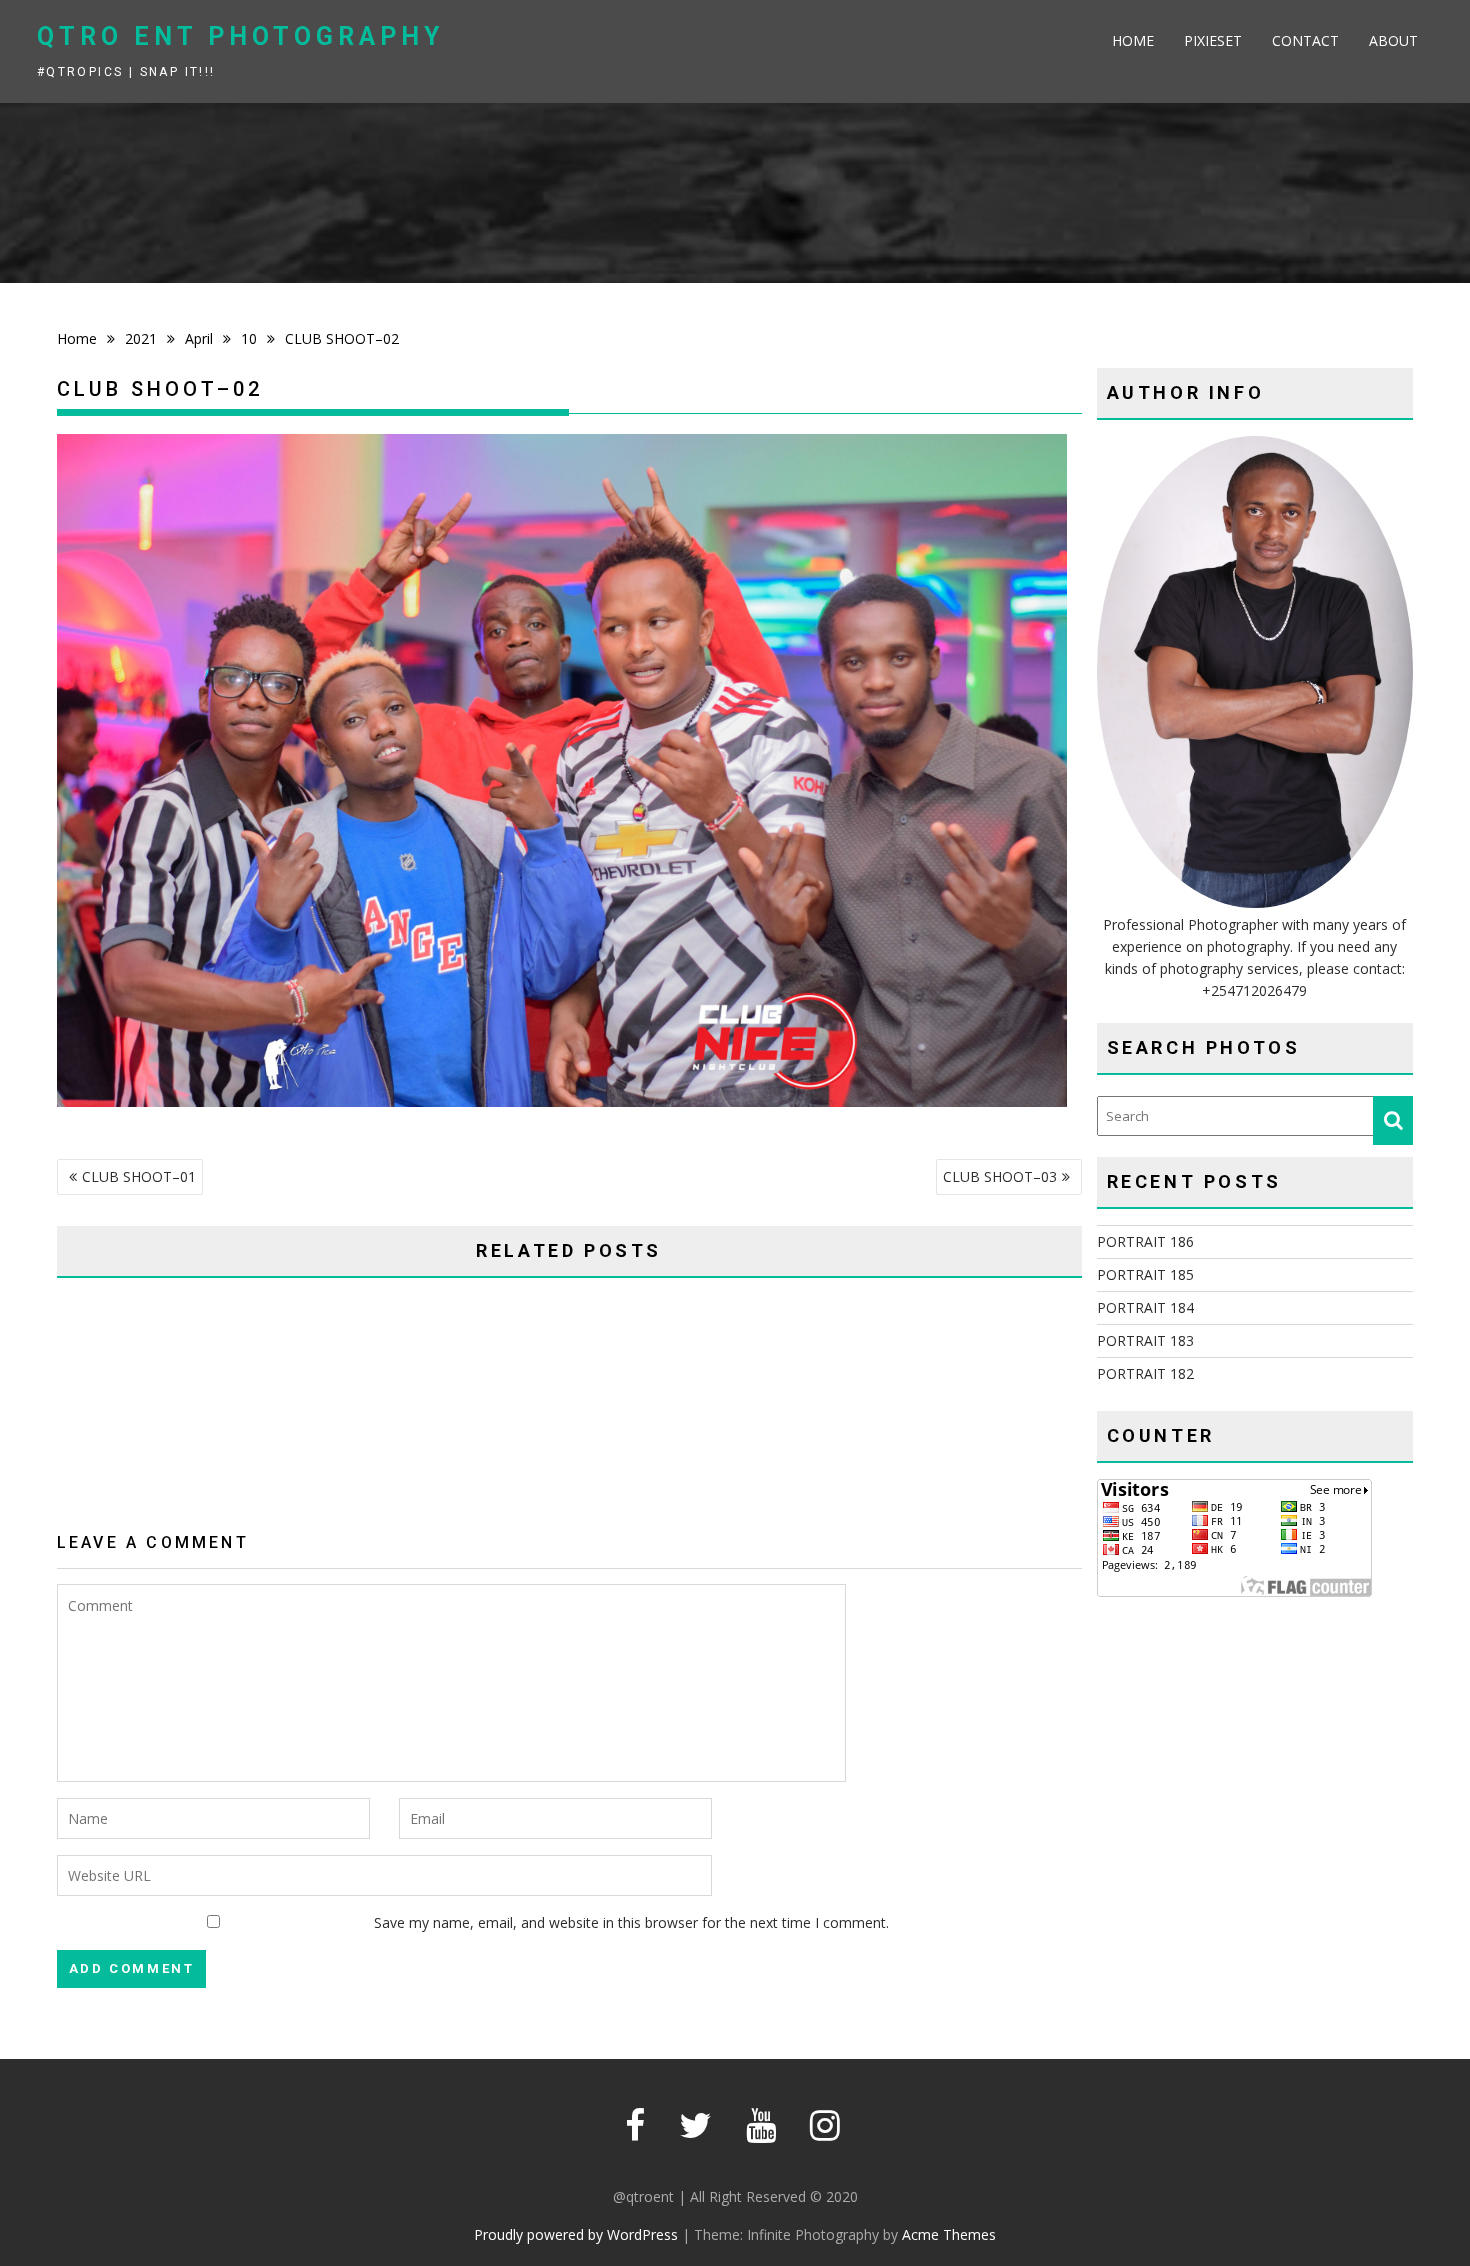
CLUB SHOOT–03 (1000, 1176)
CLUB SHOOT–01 (139, 1176)
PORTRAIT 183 (1145, 1340)
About (1393, 40)
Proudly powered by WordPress (576, 2234)
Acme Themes (949, 2234)
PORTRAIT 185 (1145, 1274)
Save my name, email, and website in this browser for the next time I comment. (631, 1922)
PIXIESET (1213, 40)
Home (1133, 40)
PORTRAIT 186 (1145, 1241)
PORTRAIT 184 (1145, 1307)
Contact (1305, 40)
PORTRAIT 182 (1145, 1373)
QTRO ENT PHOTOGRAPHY (240, 36)
